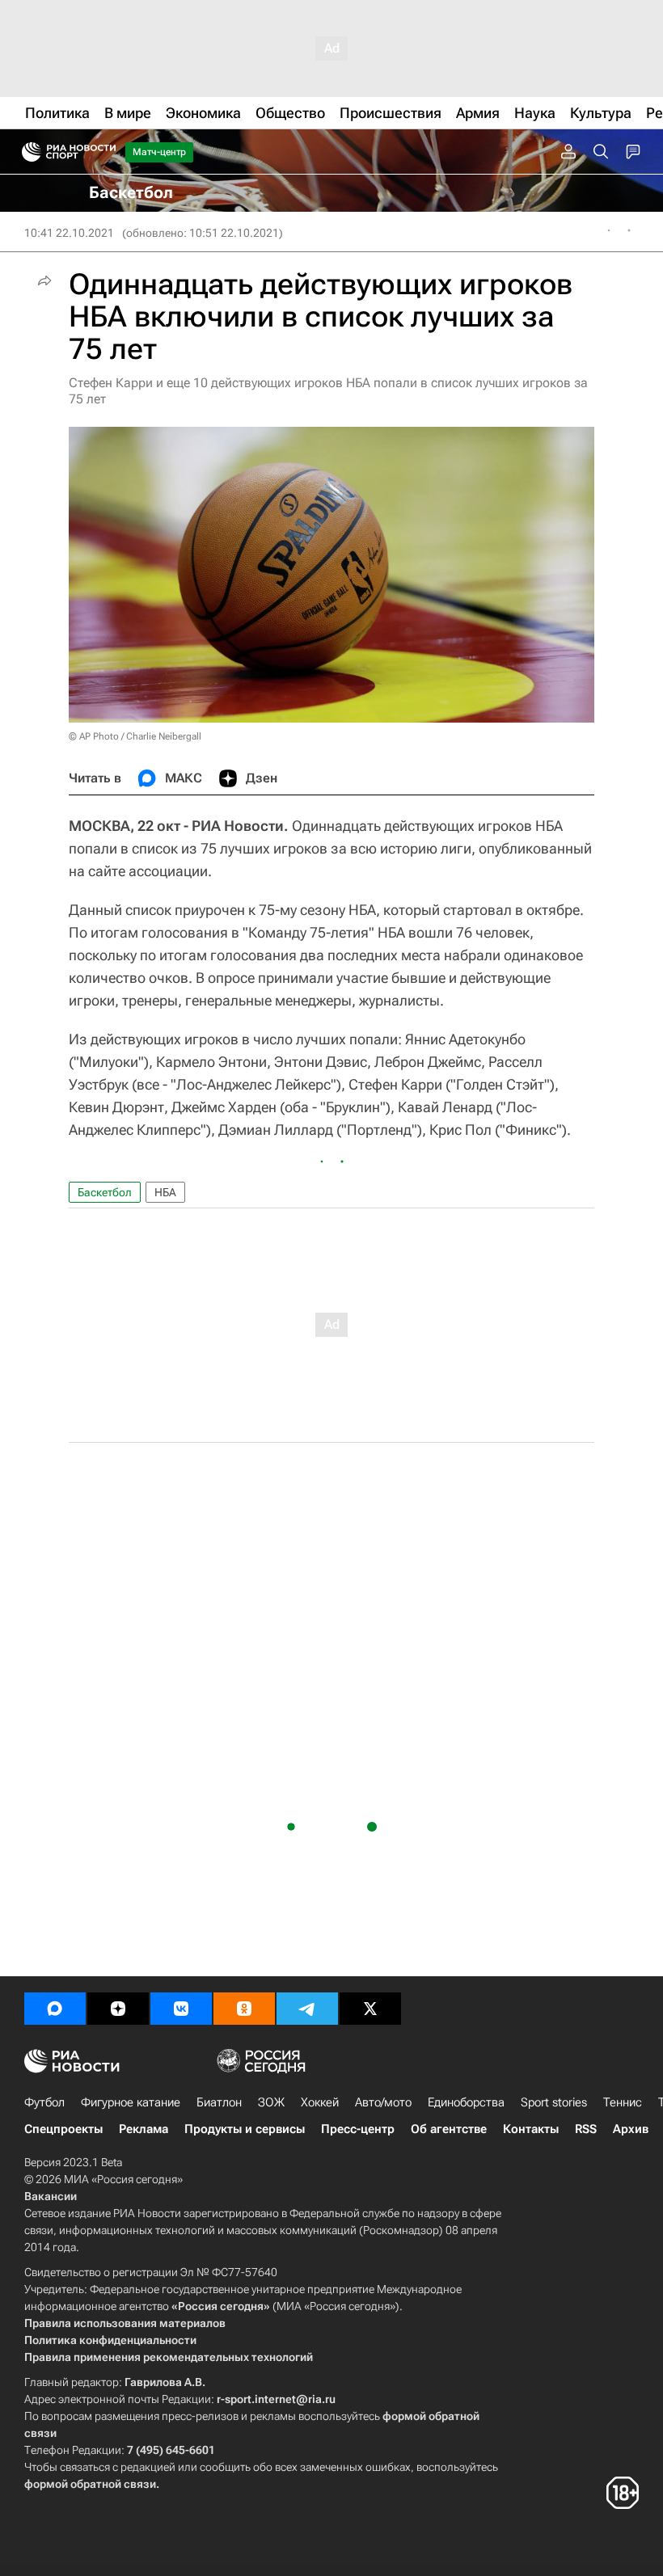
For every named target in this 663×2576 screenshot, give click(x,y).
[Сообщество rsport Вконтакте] (181, 2009)
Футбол (44, 2102)
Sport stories (554, 2102)
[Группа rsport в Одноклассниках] (244, 2009)
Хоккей (320, 2102)
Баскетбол (105, 1192)
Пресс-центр (358, 2129)
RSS (586, 2129)
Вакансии (51, 2196)
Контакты (531, 2129)
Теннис (623, 2102)
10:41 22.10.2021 (69, 233)
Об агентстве (449, 2129)
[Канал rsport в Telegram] (307, 2009)
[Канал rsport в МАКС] (55, 2009)
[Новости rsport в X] (370, 2009)
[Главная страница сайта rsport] (105, 152)
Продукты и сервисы (245, 2129)
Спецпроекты (63, 2129)
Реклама (144, 2129)
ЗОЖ (271, 2102)
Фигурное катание (131, 2102)
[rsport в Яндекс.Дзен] (118, 2009)
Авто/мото (383, 2102)
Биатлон (219, 2102)
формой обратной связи (90, 2484)
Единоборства (466, 2102)
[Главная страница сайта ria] (26, 152)
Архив (631, 2129)
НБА (165, 1192)
